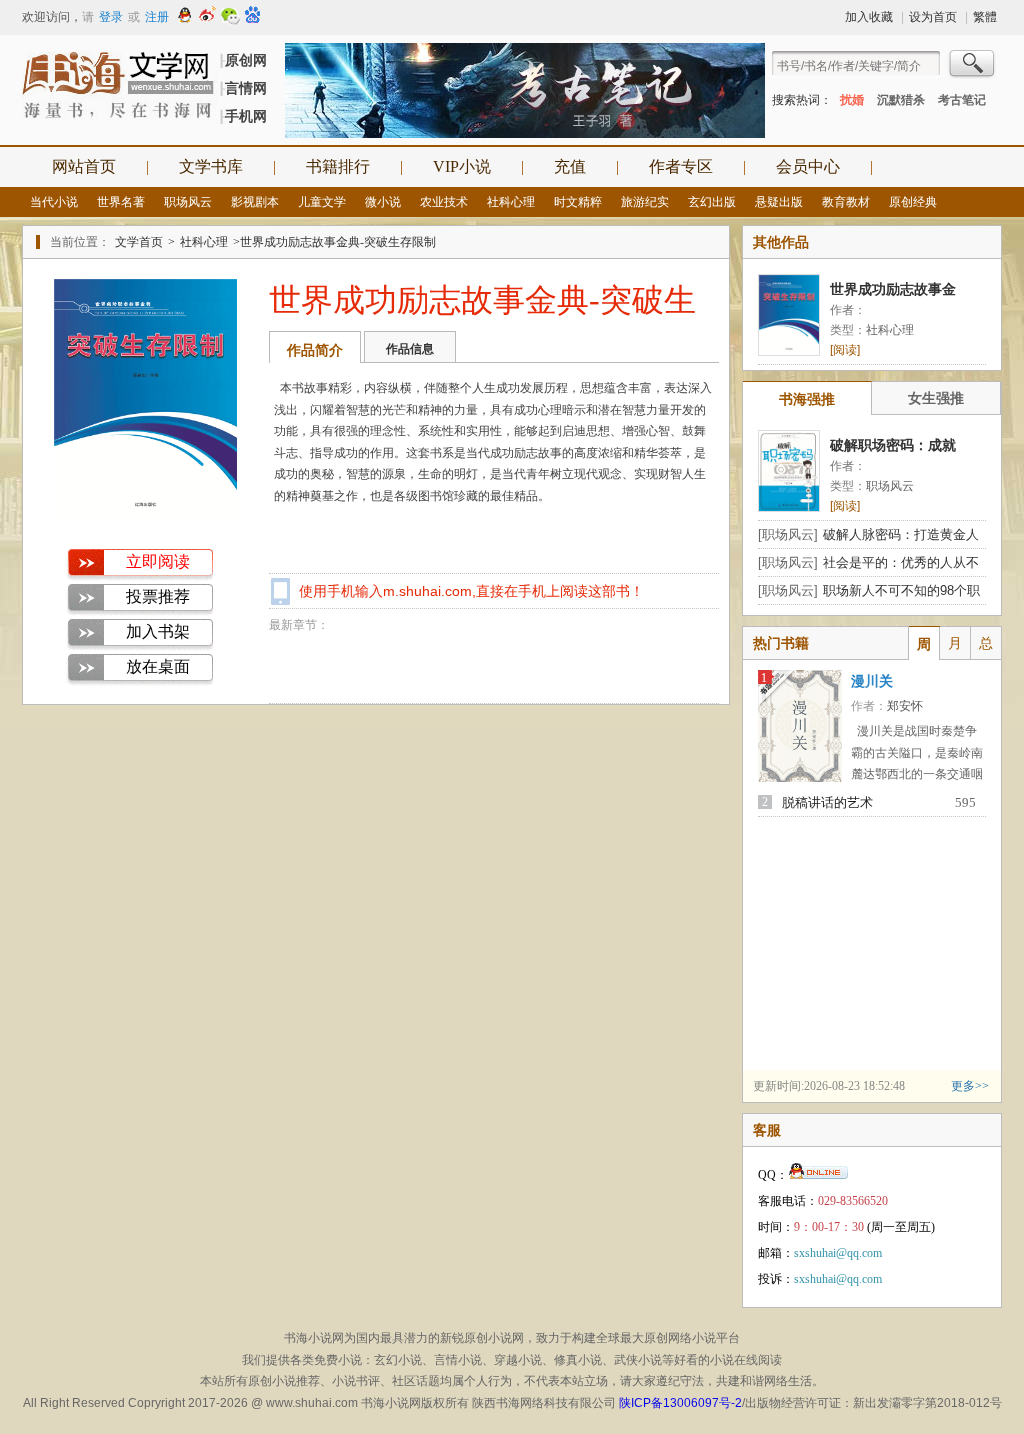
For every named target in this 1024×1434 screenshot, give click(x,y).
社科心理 (511, 202)
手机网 (246, 116)
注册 (157, 17)
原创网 (246, 60)
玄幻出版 (712, 202)
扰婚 (852, 100)
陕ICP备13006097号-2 (680, 1403)
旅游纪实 (645, 202)
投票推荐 (158, 596)
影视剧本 (255, 202)
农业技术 (444, 202)
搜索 (973, 66)
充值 (570, 166)
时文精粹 (578, 202)
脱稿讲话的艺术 (827, 802)
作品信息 (410, 349)
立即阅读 (158, 561)
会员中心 (808, 166)
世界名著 (121, 202)
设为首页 (933, 17)
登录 (111, 17)
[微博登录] (207, 17)
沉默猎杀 (901, 100)
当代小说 (54, 202)
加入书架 (158, 631)
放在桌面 (158, 666)
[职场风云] (788, 534)
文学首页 (139, 242)
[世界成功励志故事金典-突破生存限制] (145, 519)
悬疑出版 (779, 202)
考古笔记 (962, 100)
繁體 (985, 17)
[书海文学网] (120, 85)
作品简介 (315, 350)
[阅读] (845, 350)
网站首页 (84, 166)
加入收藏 (869, 17)
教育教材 (846, 202)
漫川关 (872, 681)
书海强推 (807, 399)
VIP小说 (462, 166)
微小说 (383, 202)
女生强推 (936, 398)
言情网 (246, 88)
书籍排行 (338, 166)
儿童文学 (322, 202)
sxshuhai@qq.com (838, 1253)
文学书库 (211, 166)
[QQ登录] (185, 17)
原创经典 (913, 202)
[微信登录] (229, 17)
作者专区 (681, 166)
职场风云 (188, 202)
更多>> (970, 1086)
